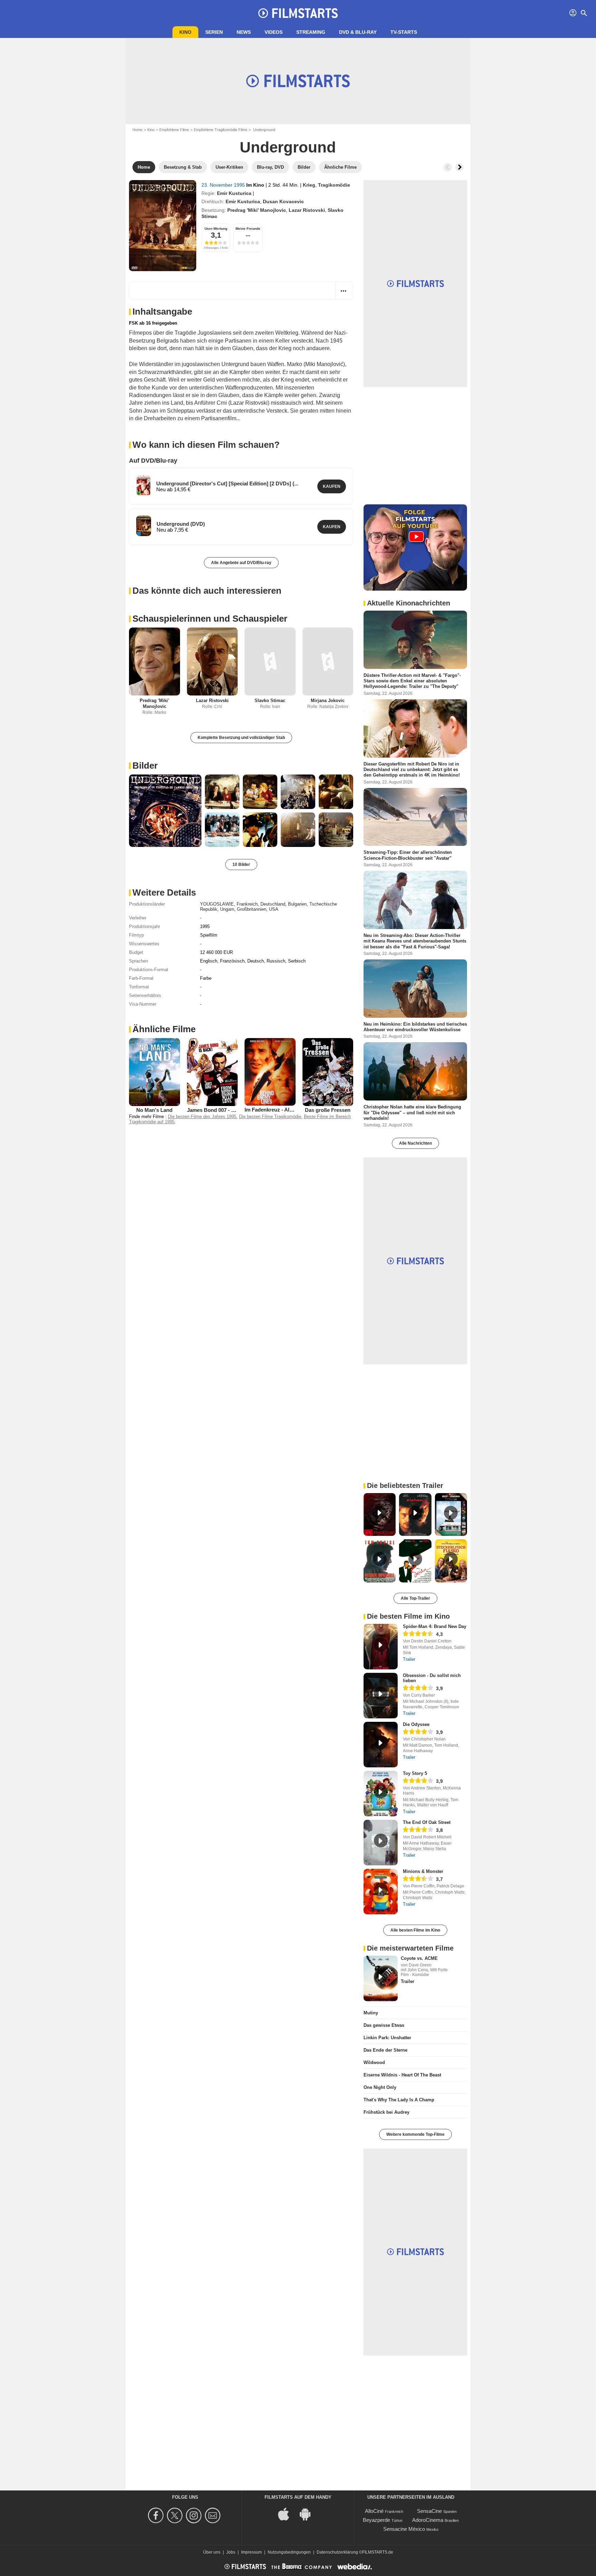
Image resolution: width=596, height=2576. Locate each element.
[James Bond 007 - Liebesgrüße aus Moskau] (212, 1072)
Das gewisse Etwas (384, 2025)
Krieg (309, 185)
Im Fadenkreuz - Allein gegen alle (284, 1110)
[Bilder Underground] (165, 811)
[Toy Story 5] (381, 1794)
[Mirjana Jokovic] (328, 662)
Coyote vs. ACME (419, 1958)
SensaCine (429, 2511)
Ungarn (227, 909)
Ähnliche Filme (164, 1029)
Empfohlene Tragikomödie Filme (221, 130)
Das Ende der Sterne (385, 2050)
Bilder (145, 766)
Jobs (231, 2552)
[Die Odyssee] (381, 1745)
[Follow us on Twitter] (176, 2515)
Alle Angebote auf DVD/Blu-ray (241, 563)
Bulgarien (297, 904)
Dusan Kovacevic (283, 201)
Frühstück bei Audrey (386, 2112)
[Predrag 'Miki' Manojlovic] (155, 662)
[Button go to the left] (448, 167)
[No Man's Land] (155, 1072)
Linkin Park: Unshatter (387, 2038)
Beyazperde (376, 2520)
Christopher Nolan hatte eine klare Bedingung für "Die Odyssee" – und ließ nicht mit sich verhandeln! (412, 1113)
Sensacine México (404, 2529)
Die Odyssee (416, 1724)
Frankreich (247, 904)
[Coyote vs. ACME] (381, 1978)
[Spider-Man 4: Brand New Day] (381, 1647)
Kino (185, 32)
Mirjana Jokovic (328, 700)
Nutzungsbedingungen (289, 2552)
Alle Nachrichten (415, 1143)
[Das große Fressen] (328, 1072)
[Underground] (163, 226)
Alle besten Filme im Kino (415, 1930)
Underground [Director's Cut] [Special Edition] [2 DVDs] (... (227, 483)
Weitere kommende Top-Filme (415, 2134)
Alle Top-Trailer (415, 1598)
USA (274, 909)
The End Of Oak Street (427, 1822)
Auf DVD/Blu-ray (153, 461)
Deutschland (273, 904)
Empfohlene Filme (174, 130)
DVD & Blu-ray (358, 32)
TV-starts (404, 32)
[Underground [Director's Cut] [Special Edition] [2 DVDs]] (143, 485)
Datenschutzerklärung (337, 2552)
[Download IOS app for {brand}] (287, 2513)
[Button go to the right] (459, 167)
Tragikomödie (334, 185)
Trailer (409, 1659)
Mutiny (371, 2013)
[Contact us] (214, 2515)
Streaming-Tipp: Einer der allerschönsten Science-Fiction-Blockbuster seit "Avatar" (408, 855)
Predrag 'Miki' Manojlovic (257, 210)
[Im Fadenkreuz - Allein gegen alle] (270, 1072)
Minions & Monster (423, 1871)
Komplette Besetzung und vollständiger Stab (241, 738)
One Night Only (380, 2087)
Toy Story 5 (415, 1773)
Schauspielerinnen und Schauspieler (210, 619)
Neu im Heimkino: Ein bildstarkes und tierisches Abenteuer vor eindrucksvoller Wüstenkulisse (415, 1027)
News (244, 32)
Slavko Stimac (270, 700)
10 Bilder (241, 865)
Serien (214, 32)
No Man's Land (154, 1110)
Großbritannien (252, 909)
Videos (274, 32)
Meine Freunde (248, 229)
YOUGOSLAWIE (217, 904)
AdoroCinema (428, 2520)
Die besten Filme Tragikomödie (270, 1117)
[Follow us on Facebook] (157, 2515)
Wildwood (374, 2062)
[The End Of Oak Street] (381, 1843)
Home (137, 130)
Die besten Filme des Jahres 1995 (202, 1117)
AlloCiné (374, 2511)
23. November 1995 (224, 185)
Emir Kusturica (234, 193)
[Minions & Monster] (381, 1892)
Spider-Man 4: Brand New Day (435, 1626)
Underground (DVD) (181, 524)
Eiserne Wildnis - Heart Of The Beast (402, 2075)
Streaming (311, 32)
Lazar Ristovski (307, 210)
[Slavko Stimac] (270, 662)
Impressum (251, 2552)
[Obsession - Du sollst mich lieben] (381, 1696)
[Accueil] (298, 13)
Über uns (212, 2552)
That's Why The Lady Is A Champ (399, 2100)
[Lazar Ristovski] (212, 662)
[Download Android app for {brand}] (309, 2513)
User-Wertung (216, 229)
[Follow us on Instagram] (195, 2515)
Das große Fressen (328, 1110)
